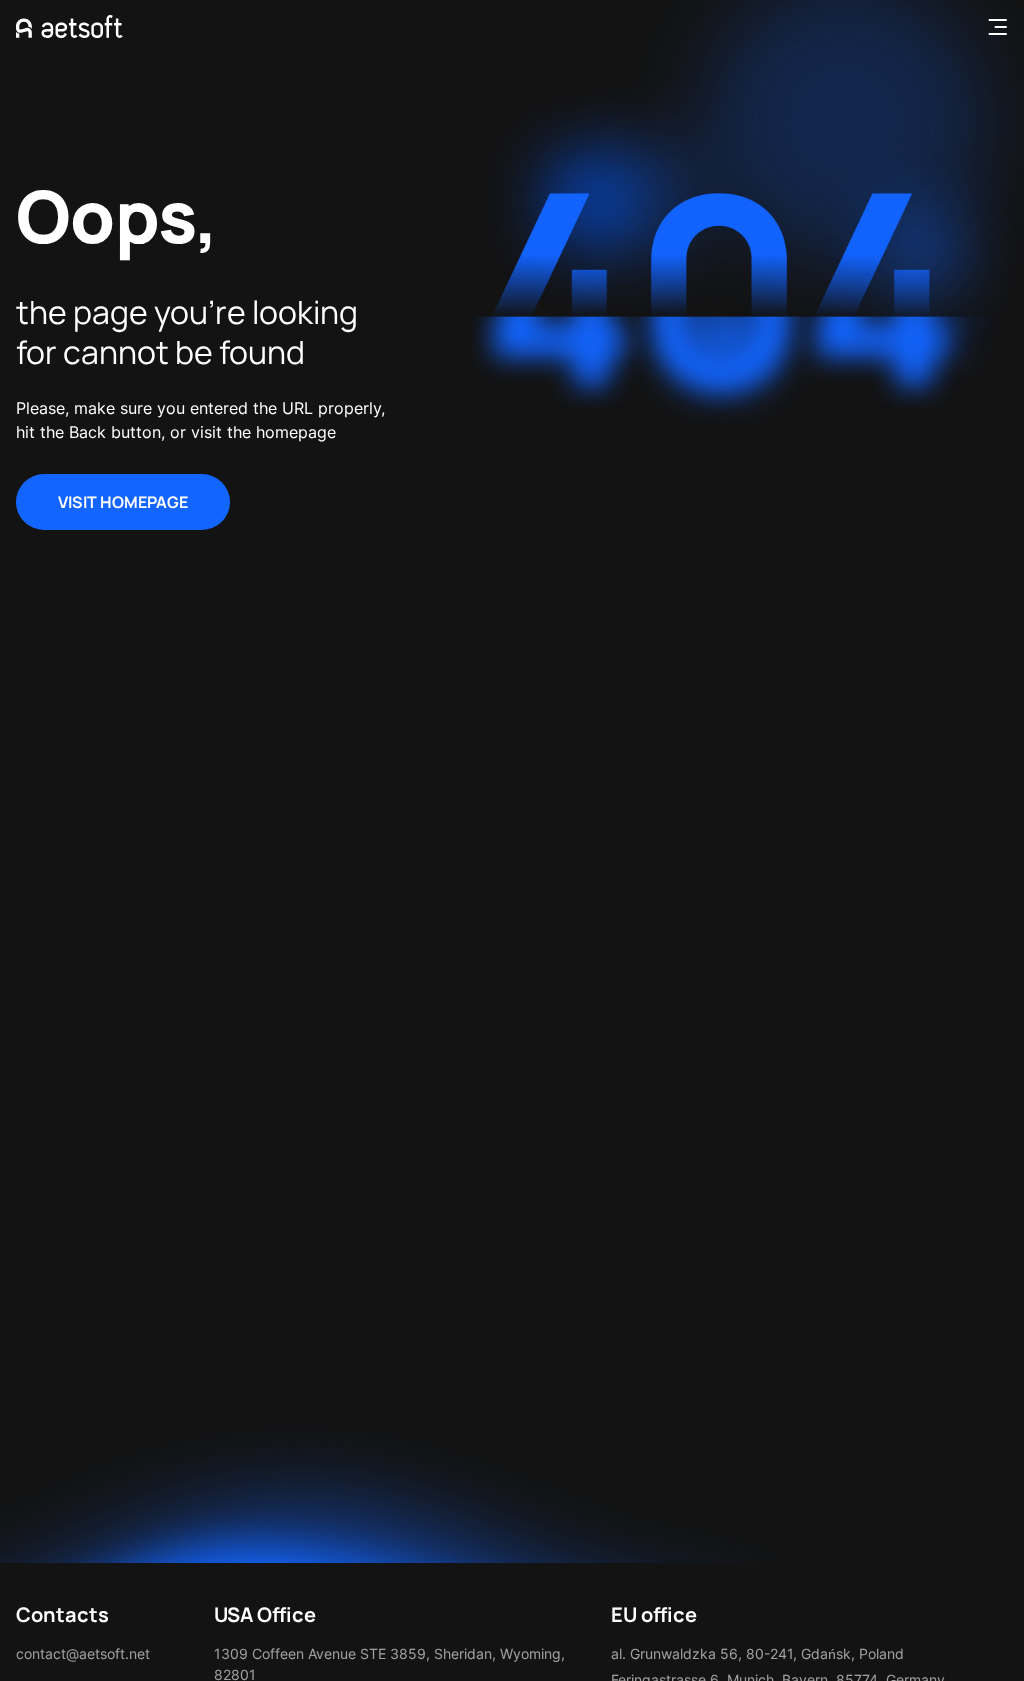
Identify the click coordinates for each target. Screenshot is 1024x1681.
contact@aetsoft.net (83, 1653)
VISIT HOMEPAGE (123, 502)
